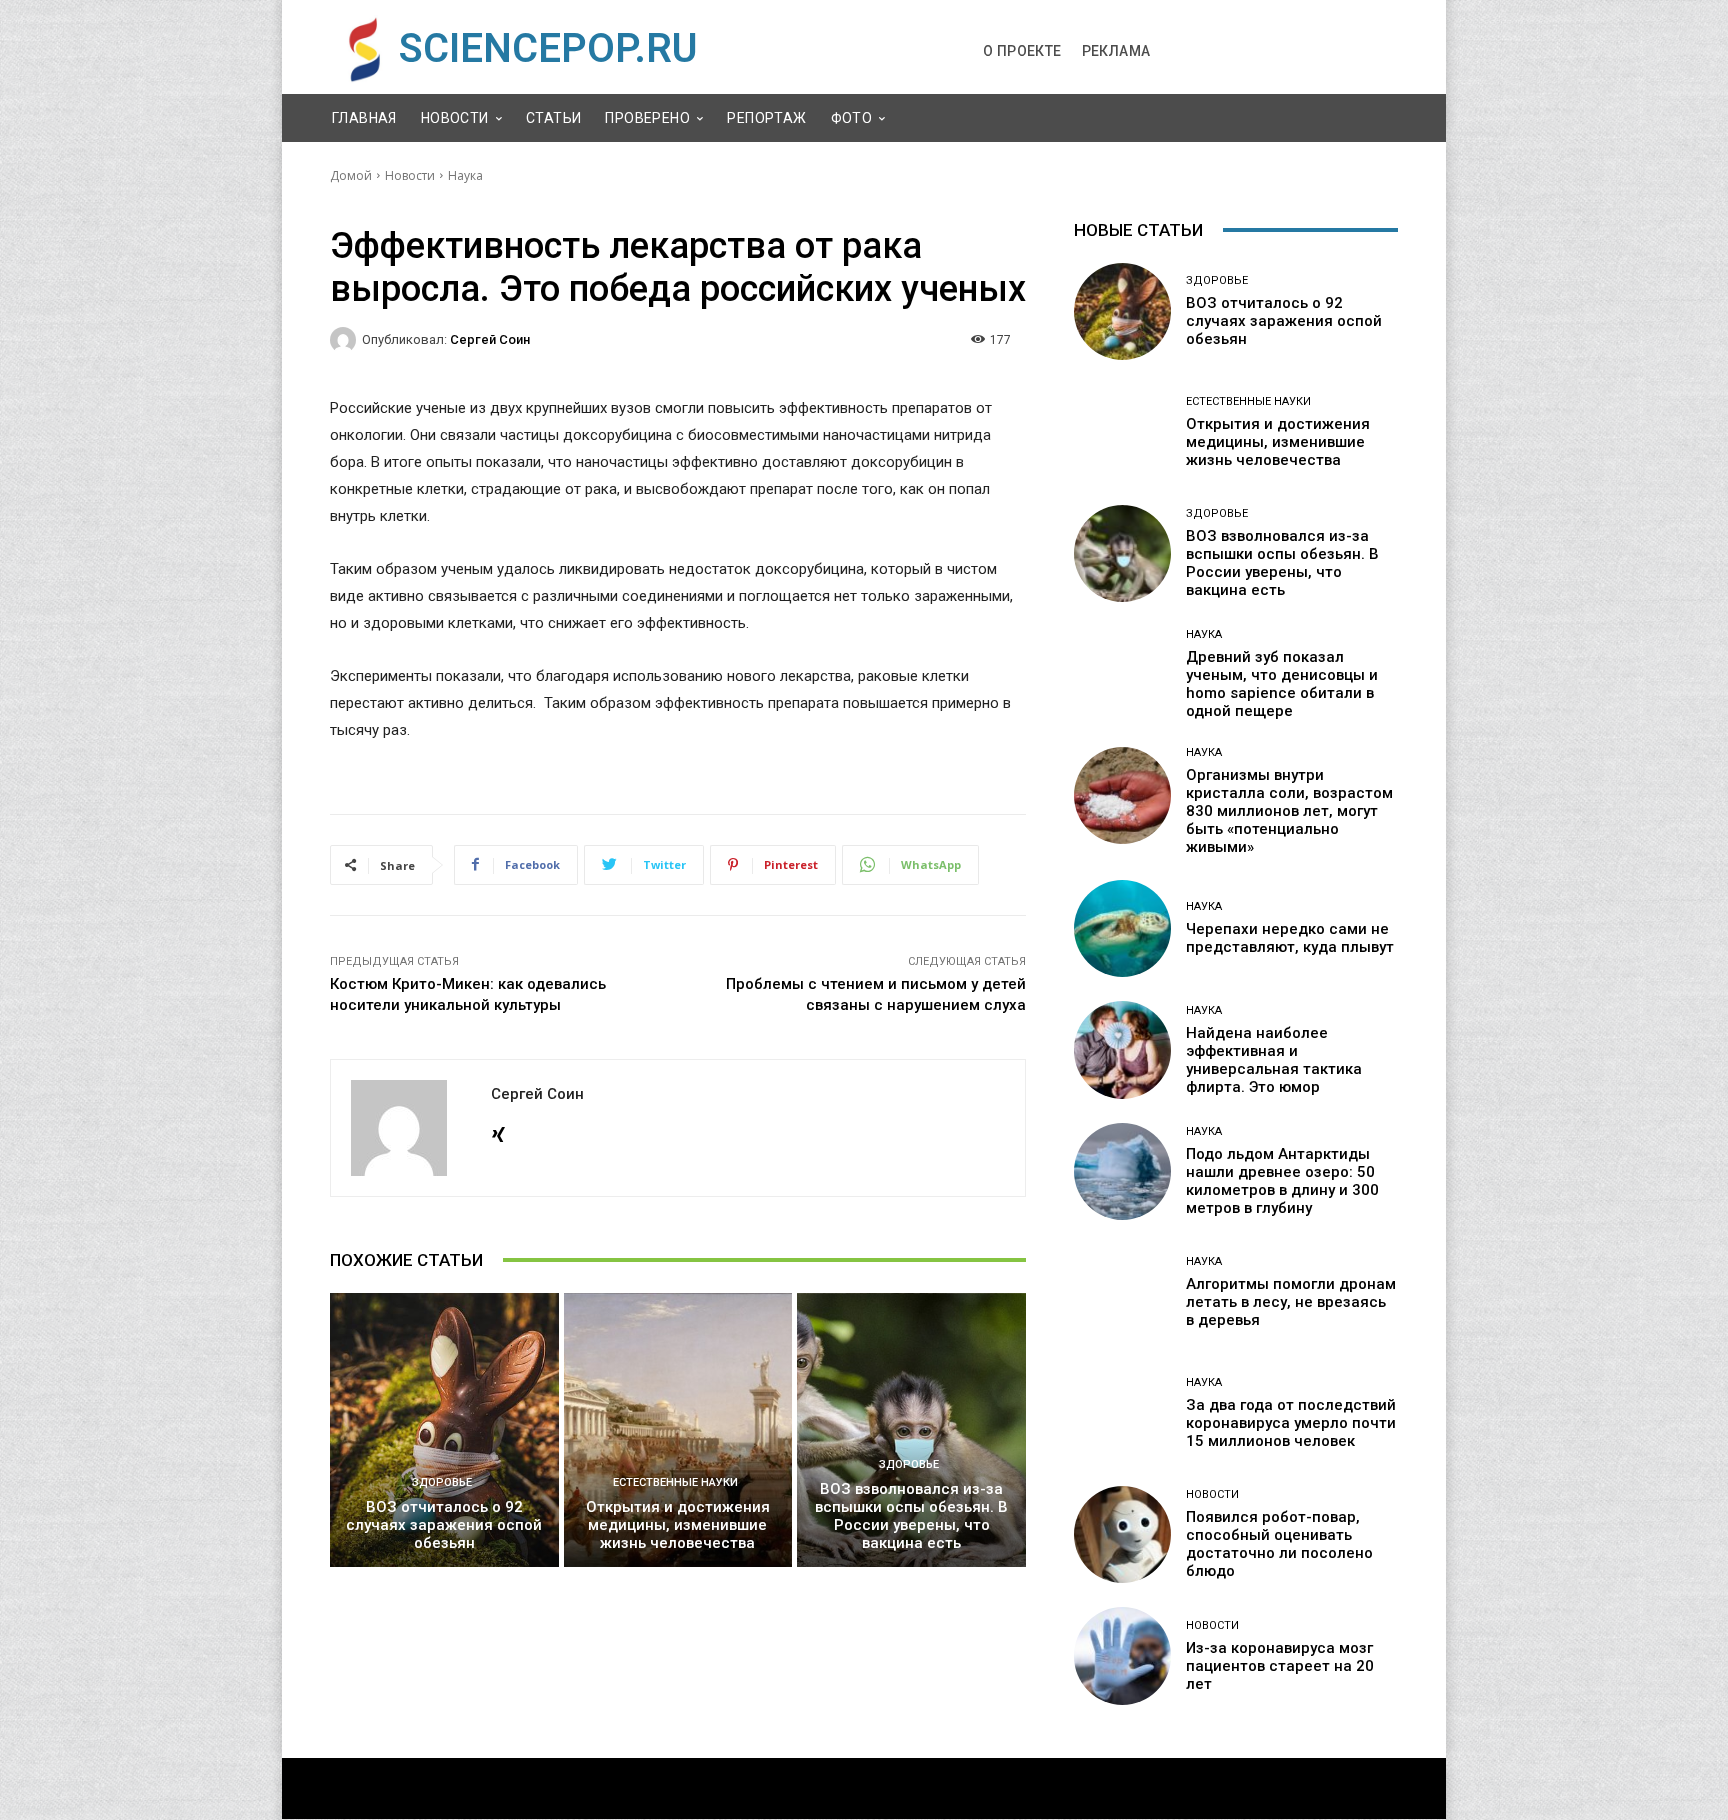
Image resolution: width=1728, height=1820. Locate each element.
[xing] (498, 1130)
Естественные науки (675, 1482)
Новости (410, 175)
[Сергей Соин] (346, 340)
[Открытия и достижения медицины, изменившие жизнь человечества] (678, 1430)
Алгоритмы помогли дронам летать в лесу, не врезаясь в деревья (1291, 1302)
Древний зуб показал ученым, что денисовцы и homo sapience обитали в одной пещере (1282, 684)
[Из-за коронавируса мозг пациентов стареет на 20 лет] (1122, 1655)
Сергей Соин (490, 339)
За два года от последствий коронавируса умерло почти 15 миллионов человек (1291, 1423)
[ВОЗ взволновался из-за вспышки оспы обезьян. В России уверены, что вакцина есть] (911, 1430)
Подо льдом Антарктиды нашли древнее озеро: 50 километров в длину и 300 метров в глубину (1282, 1181)
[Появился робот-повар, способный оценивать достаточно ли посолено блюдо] (1122, 1534)
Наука (465, 175)
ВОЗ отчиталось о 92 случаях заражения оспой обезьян (444, 1525)
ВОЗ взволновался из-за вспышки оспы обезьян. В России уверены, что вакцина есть (911, 1516)
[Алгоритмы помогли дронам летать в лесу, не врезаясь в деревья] (1122, 1292)
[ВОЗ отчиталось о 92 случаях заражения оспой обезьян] (444, 1430)
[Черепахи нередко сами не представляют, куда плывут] (1122, 928)
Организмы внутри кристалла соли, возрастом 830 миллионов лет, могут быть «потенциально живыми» (1289, 811)
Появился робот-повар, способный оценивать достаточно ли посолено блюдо (1279, 1544)
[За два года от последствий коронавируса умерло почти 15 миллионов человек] (1122, 1413)
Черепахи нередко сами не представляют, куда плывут (1290, 938)
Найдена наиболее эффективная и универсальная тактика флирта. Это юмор (1274, 1060)
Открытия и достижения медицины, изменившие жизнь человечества (678, 1525)
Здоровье (442, 1482)
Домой (351, 175)
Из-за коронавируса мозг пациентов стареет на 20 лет (1280, 1666)
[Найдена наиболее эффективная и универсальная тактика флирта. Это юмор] (1122, 1049)
